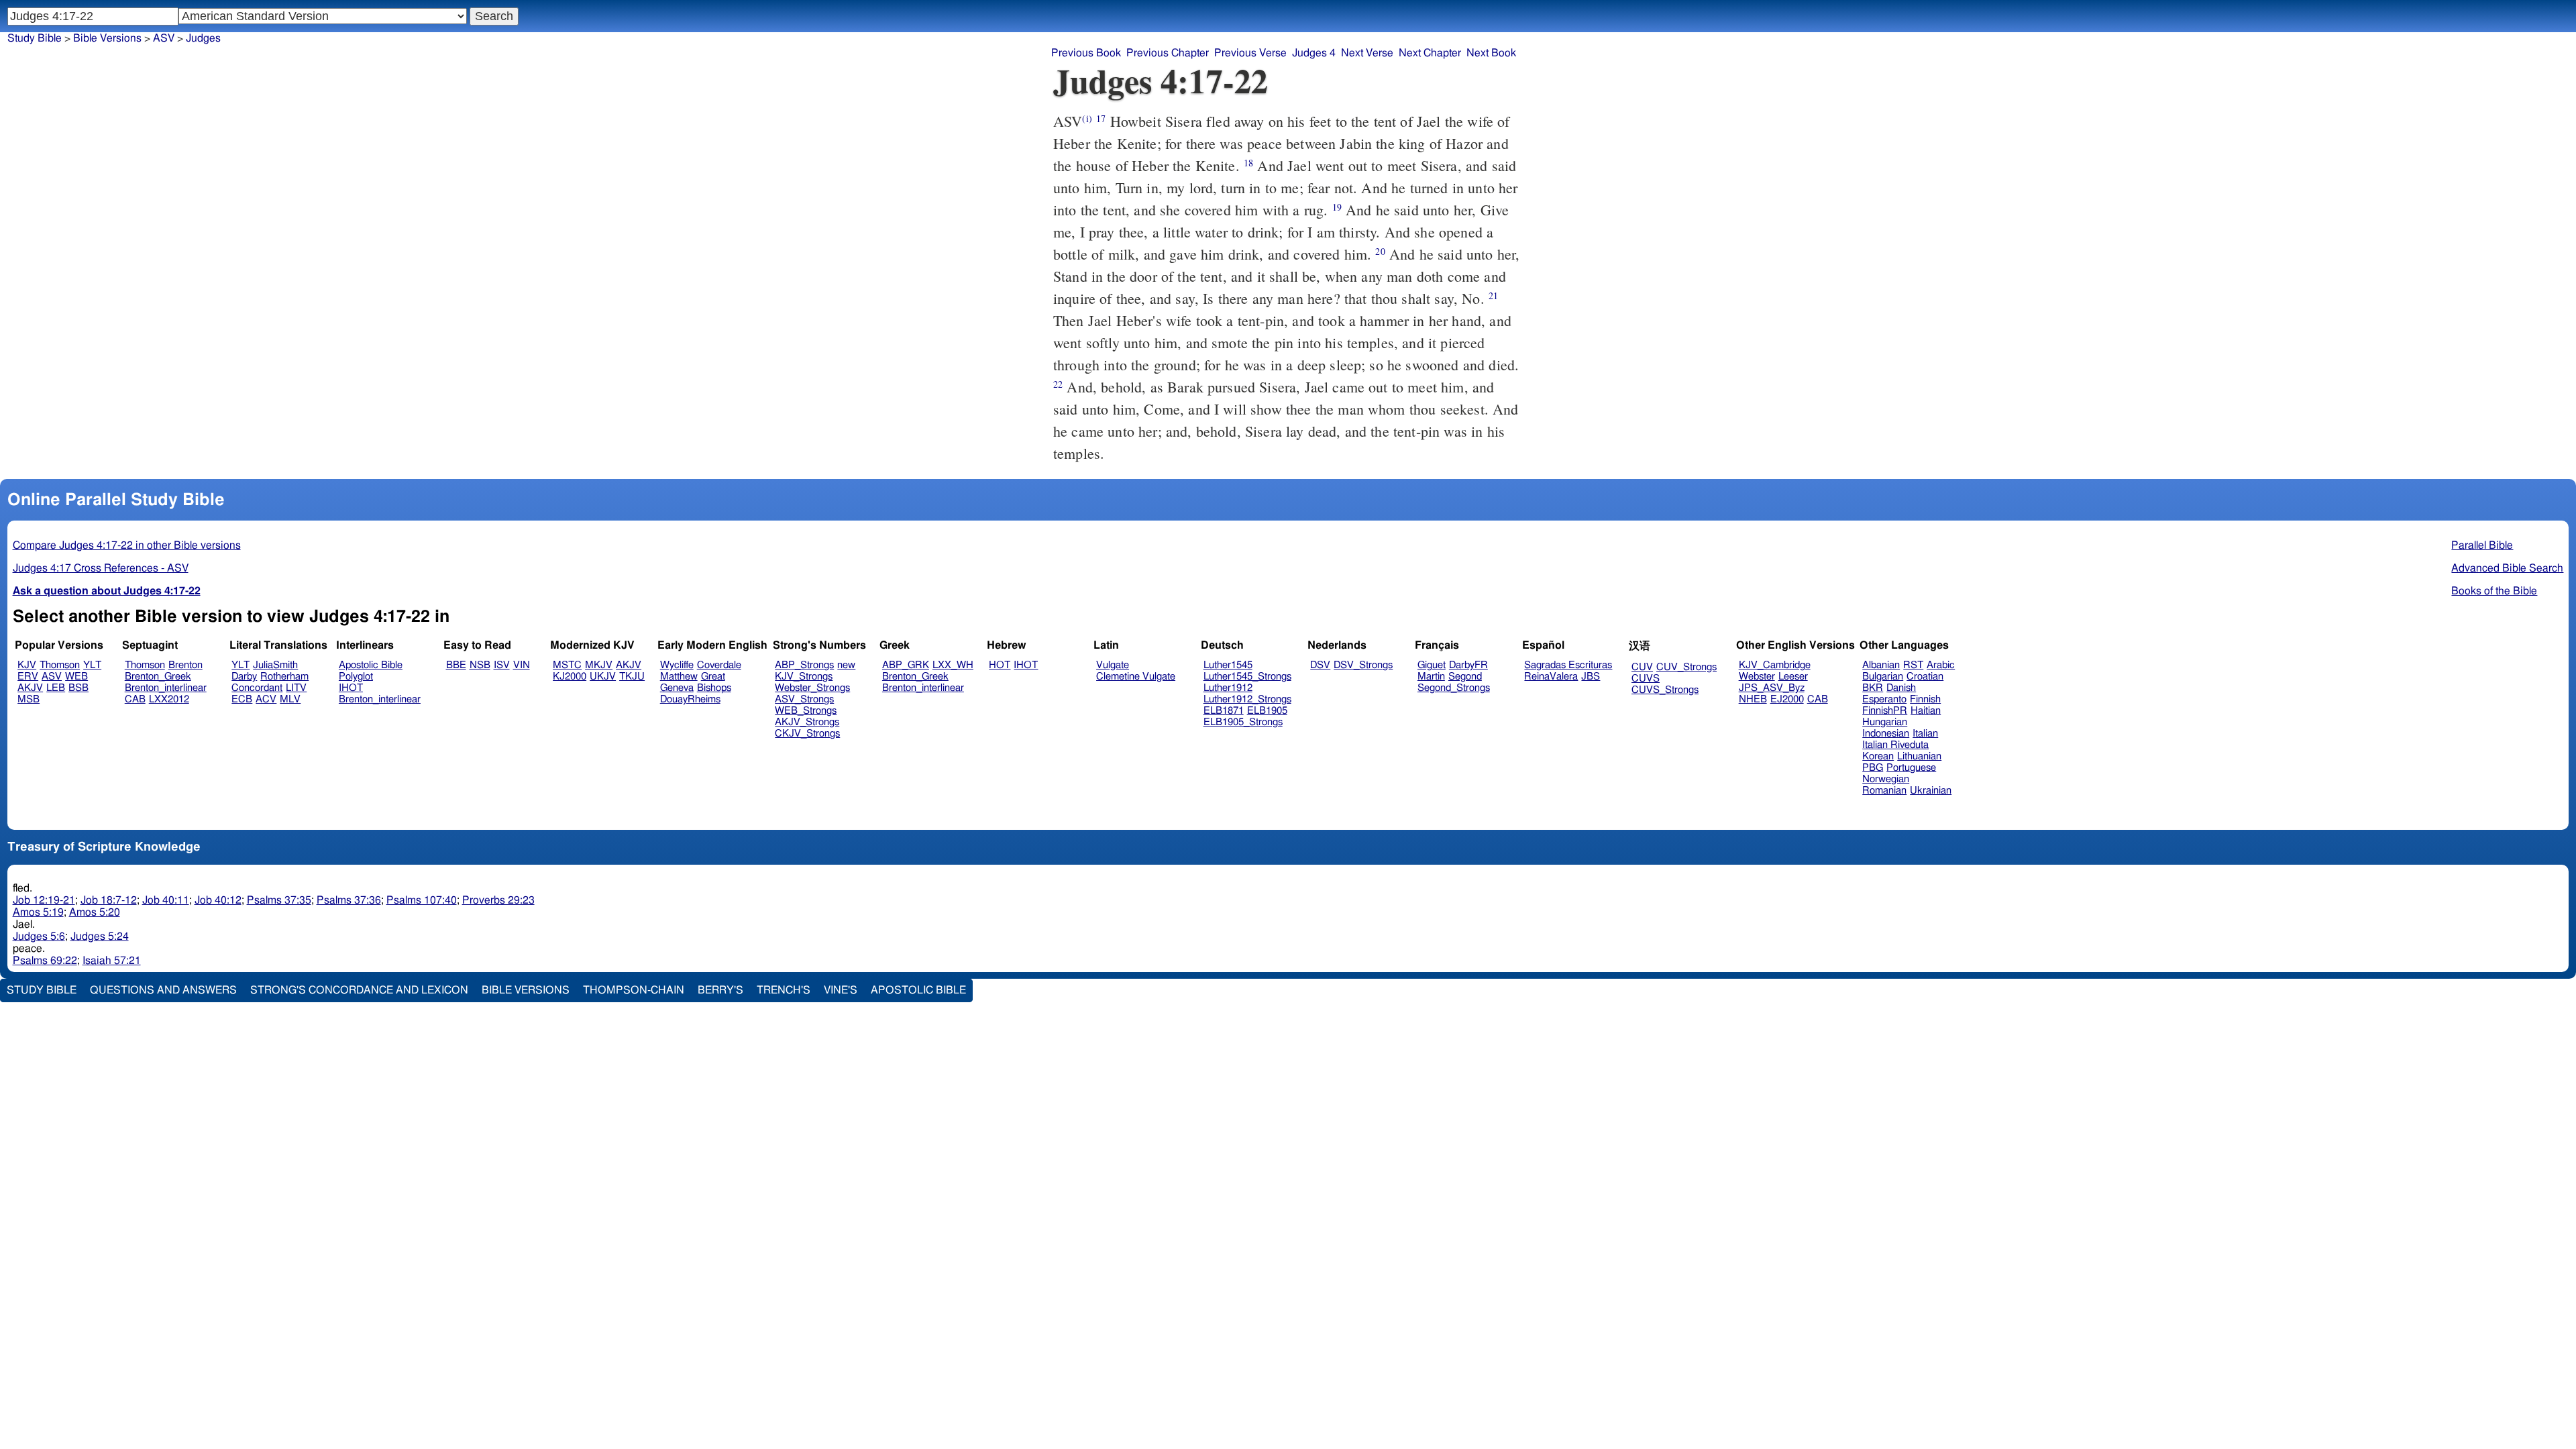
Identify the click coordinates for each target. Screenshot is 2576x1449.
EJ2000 (1787, 699)
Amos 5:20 (95, 912)
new (846, 665)
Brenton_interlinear (166, 688)
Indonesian (1886, 734)
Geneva (677, 688)
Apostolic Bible (918, 990)
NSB (480, 665)
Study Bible (35, 38)
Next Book (1491, 53)
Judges (203, 38)
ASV (52, 677)
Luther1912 (1228, 688)
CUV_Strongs (1686, 667)
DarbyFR (1468, 665)
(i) (1087, 118)
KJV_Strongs (804, 677)
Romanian (1884, 791)
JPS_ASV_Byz (1772, 688)
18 (1248, 163)
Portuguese (1911, 768)
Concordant (257, 688)
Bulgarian (1883, 677)
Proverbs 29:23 (498, 900)
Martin (1431, 677)
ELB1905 (1267, 711)
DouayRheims (690, 699)
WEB (76, 677)
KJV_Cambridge (1775, 665)
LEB (56, 688)
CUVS (1646, 679)
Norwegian (1886, 779)
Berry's (720, 990)
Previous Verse (1250, 53)
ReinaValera (1551, 677)
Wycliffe (677, 665)
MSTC (567, 665)
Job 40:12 (218, 900)
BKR (1873, 688)
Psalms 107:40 (422, 900)
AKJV (30, 688)
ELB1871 (1224, 711)
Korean (1878, 756)
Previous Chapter (1168, 53)
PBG (1873, 768)
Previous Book (1086, 53)
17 (1101, 118)
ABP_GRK (906, 665)
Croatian (1925, 677)
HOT (1000, 665)
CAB (135, 699)
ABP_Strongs (804, 665)
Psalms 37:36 (349, 900)
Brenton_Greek (158, 677)
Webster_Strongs (812, 688)
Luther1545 (1228, 665)
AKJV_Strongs (807, 722)
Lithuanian (1919, 756)
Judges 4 (1314, 53)
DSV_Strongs (1363, 665)
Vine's (841, 990)
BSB (78, 688)
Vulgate (1113, 665)
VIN (522, 665)
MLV (290, 699)
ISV (502, 665)
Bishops (714, 688)
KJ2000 (570, 677)
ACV (266, 699)
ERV (28, 677)
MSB (29, 699)
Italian (1925, 734)
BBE (456, 665)
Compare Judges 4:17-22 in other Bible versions (127, 545)
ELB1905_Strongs (1243, 722)
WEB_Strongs (806, 711)
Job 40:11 (166, 900)
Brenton (185, 665)
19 (1337, 207)
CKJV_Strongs (807, 734)
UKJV (603, 677)
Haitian (1926, 711)
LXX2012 (169, 699)
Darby (244, 677)
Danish (1901, 688)
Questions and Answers (163, 990)
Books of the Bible (2494, 591)
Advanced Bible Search (2507, 568)
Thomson (60, 665)
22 (1058, 384)
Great (713, 677)
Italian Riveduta (1895, 745)
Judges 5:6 (39, 936)
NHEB (1753, 699)
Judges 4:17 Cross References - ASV (101, 568)
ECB (242, 699)
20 (1380, 251)
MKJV (599, 665)
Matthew (679, 677)
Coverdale (719, 665)
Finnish (1925, 699)
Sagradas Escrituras (1568, 665)
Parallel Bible (2482, 545)
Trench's (784, 990)
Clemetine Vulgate (1136, 677)
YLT (92, 665)
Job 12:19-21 (44, 900)
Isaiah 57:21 (112, 961)
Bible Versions (107, 38)
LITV (296, 688)
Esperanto (1884, 699)
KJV (27, 665)
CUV (1642, 667)
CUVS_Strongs (1665, 690)
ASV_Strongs (804, 699)
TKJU (632, 677)
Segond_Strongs (1454, 688)
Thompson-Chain (634, 990)
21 (1493, 296)
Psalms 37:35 (279, 900)
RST (1913, 665)
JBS (1591, 677)
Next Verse (1367, 53)
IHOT (351, 688)
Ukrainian (1931, 791)
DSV (1320, 665)
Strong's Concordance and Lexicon (359, 990)
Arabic (1941, 665)
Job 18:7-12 (109, 900)
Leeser (1793, 677)
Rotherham (284, 677)
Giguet (1432, 665)
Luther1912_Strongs (1247, 699)
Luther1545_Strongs (1247, 677)
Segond (1465, 677)
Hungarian (1885, 722)
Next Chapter (1430, 53)
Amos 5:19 (38, 912)
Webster (1757, 677)
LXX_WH (953, 665)
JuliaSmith (275, 665)
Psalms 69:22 (45, 961)
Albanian (1881, 665)
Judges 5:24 (100, 936)
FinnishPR (1885, 711)
